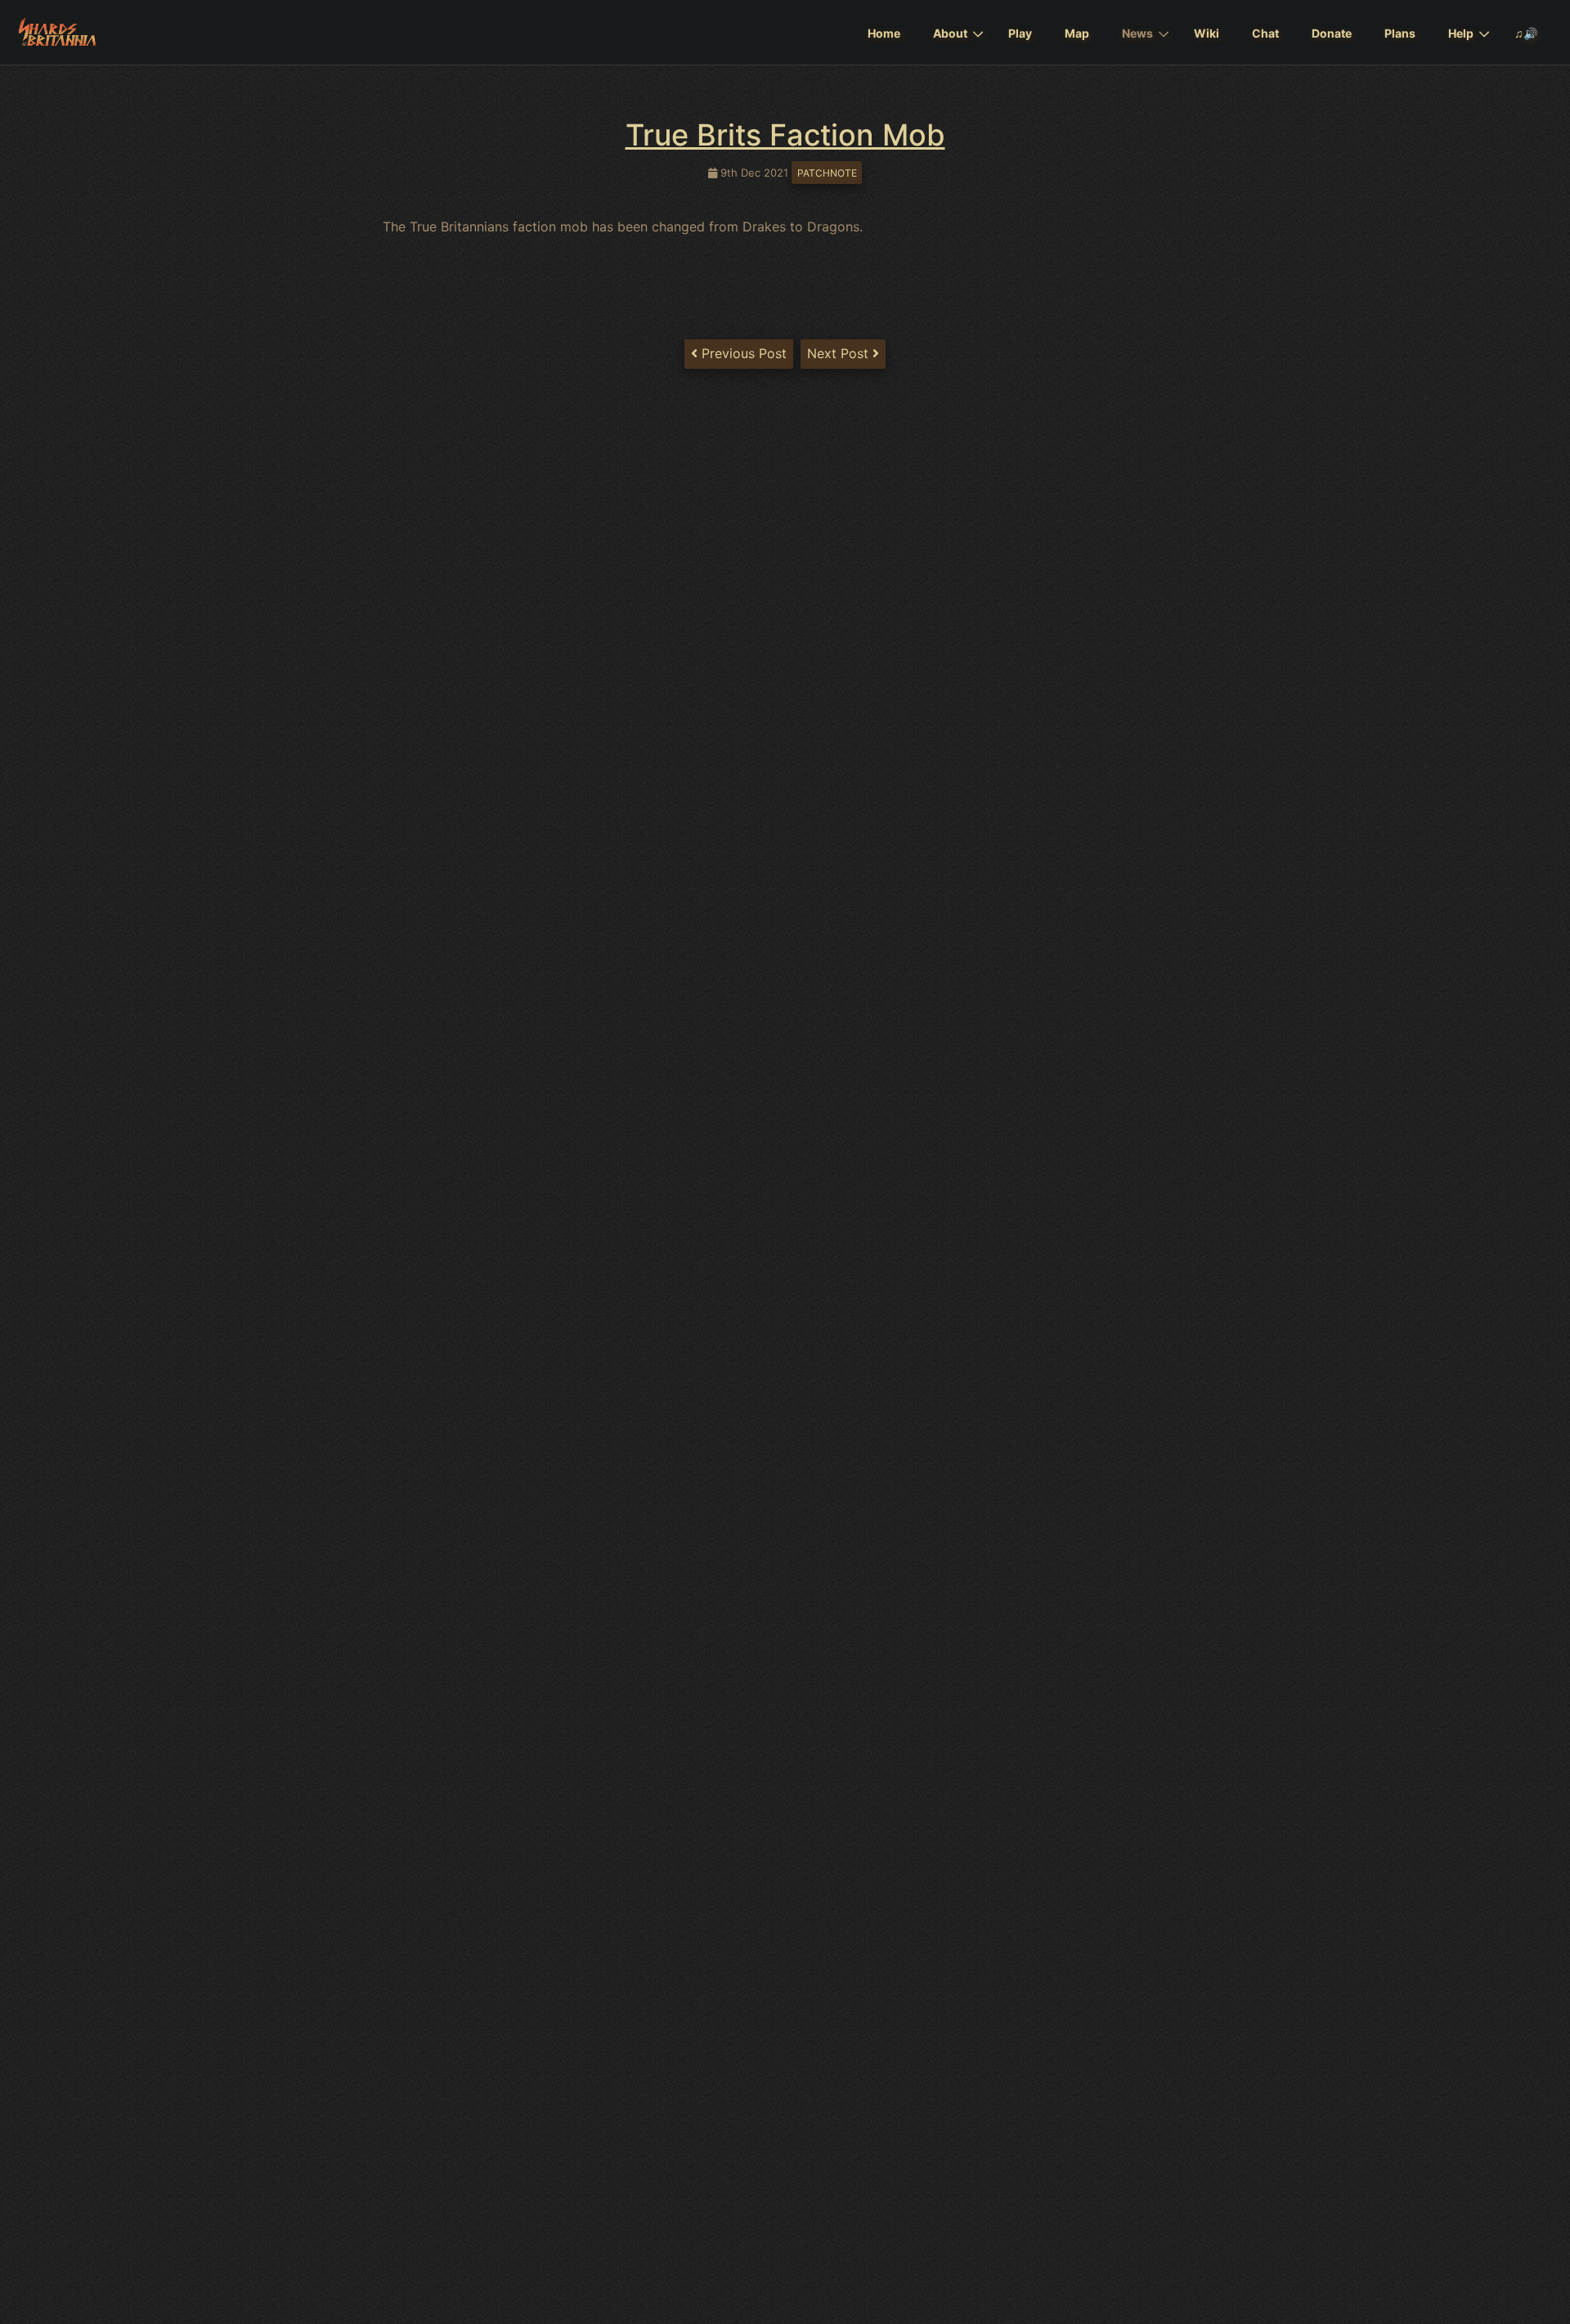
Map (1077, 33)
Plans (1400, 33)
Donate (1332, 33)
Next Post (840, 353)
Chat (1265, 33)
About (950, 33)
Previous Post (742, 353)
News (1137, 33)
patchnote (827, 173)
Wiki (1207, 33)
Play (1020, 33)
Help (1461, 33)
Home (884, 33)
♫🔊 (1526, 33)
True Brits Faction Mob (785, 135)
